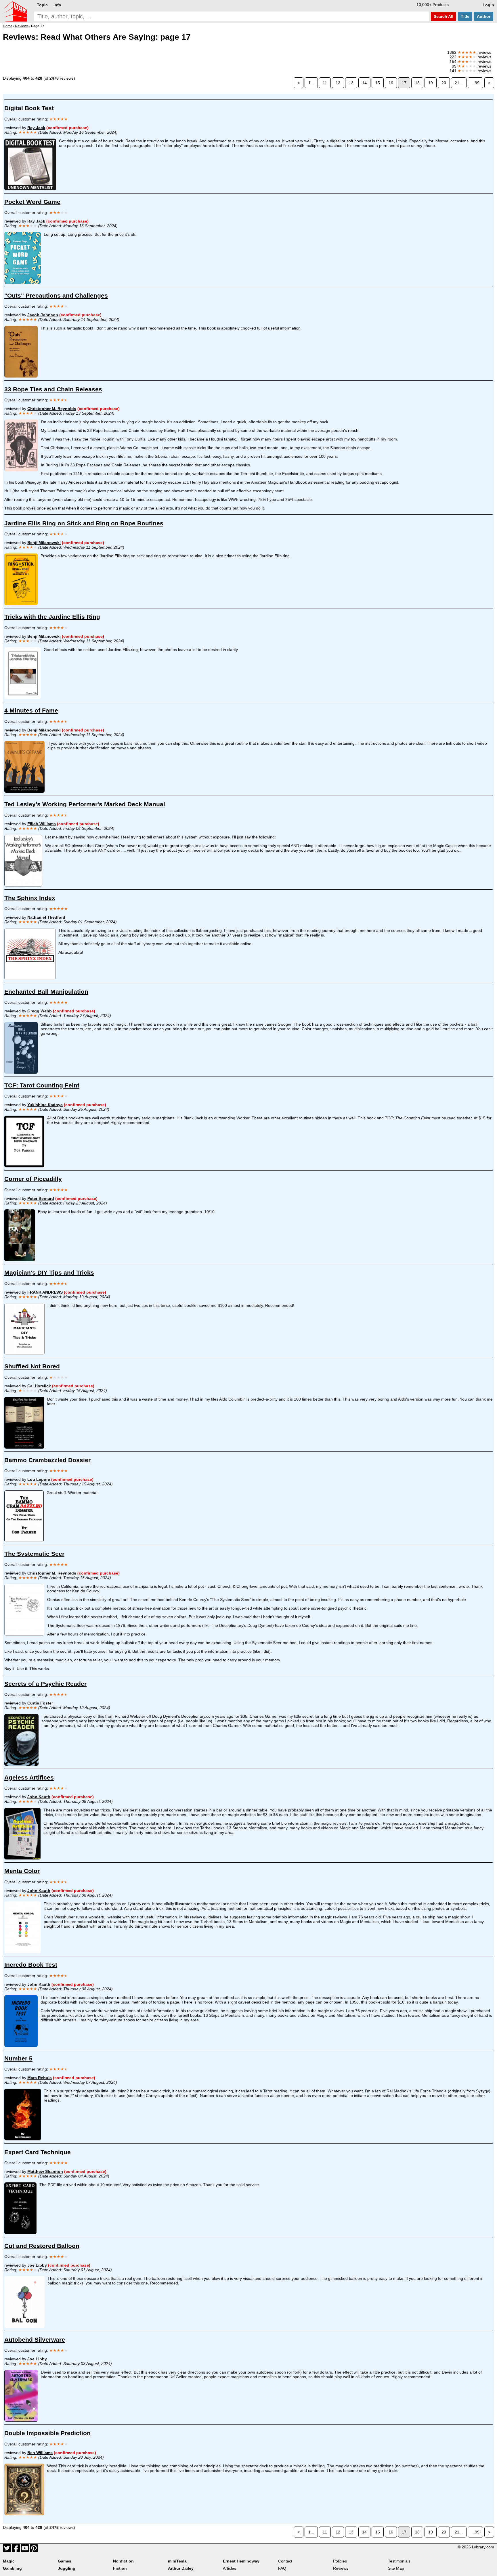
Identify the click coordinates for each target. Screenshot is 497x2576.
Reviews (341, 2568)
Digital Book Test (29, 108)
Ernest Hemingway (241, 2561)
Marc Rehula (40, 2078)
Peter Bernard (41, 1198)
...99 (475, 83)
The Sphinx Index (30, 898)
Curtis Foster (40, 1703)
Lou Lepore (39, 1479)
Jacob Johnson (43, 315)
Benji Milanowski (44, 543)
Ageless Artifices (29, 1777)
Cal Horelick (39, 1386)
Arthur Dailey (181, 2568)
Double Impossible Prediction (47, 2433)
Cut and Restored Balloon (42, 2246)
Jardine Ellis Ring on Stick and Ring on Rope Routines (84, 523)
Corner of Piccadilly (33, 1179)
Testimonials (399, 2561)
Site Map (396, 2568)
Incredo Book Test (31, 1965)
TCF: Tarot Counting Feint (42, 1085)
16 (391, 83)
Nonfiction (123, 2561)
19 (431, 83)
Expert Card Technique (38, 2152)
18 (417, 83)
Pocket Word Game (32, 202)
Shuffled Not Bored (32, 1366)
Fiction (120, 2568)
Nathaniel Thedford (46, 917)
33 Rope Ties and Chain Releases (53, 389)
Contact (285, 2561)
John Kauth (39, 1797)
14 (364, 83)
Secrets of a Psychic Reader (45, 1684)
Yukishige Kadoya (45, 1105)
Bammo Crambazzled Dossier (47, 1460)
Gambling (12, 2568)
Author (484, 16)
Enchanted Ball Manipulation (46, 992)
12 (338, 83)
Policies (340, 2561)
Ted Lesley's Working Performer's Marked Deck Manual (85, 804)
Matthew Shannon (45, 2171)
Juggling (67, 2568)
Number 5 (18, 2058)
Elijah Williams (42, 824)
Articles (230, 2568)
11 (325, 83)
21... (459, 83)
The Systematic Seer (34, 1554)
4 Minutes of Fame (31, 710)
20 (444, 83)
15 (378, 83)
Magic (9, 2561)
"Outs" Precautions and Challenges (56, 295)
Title (465, 16)
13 (351, 83)
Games (65, 2561)
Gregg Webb (40, 1011)
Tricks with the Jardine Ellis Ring (52, 617)
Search (443, 16)
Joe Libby (37, 2265)
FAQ (282, 2568)
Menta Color (22, 1871)
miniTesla (177, 2561)
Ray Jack (36, 128)
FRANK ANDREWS (45, 1292)
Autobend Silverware (35, 2340)
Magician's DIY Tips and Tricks (49, 1272)
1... (311, 83)
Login (488, 5)
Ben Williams (40, 2453)
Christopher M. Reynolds (52, 409)
